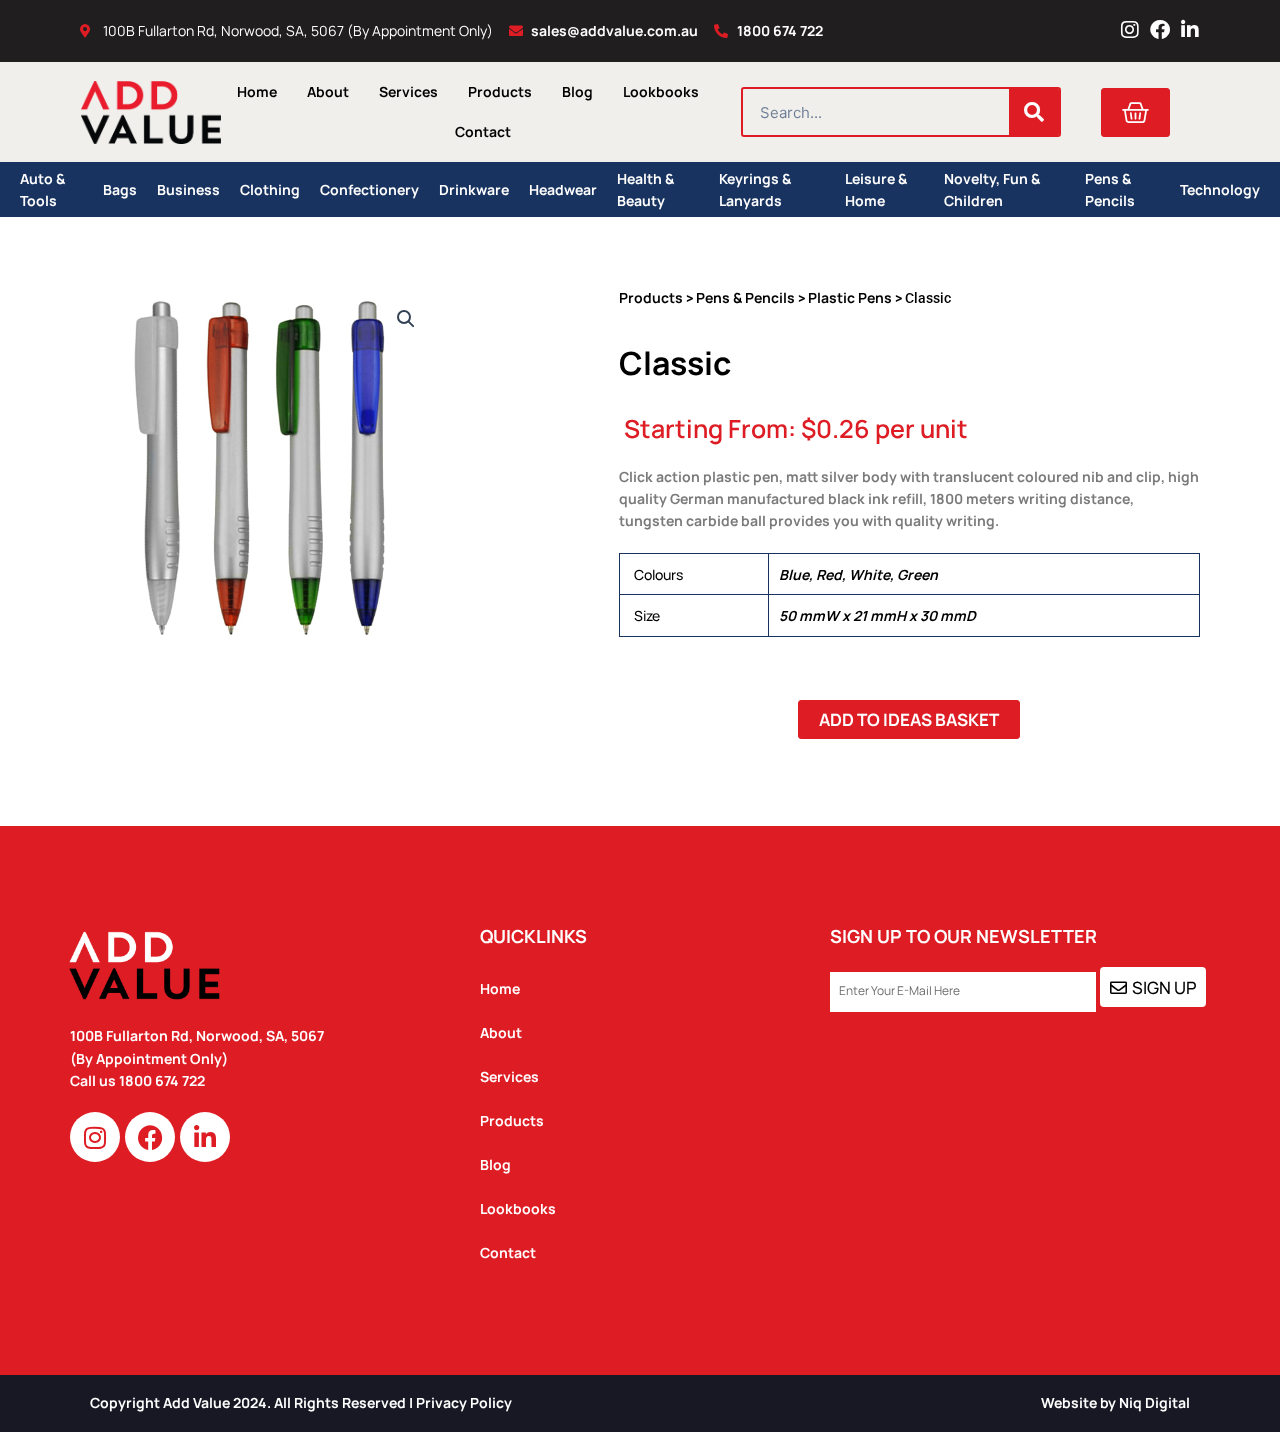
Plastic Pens (850, 297)
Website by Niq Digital (1115, 1402)
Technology (1220, 189)
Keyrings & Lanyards (755, 189)
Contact (483, 131)
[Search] (1034, 112)
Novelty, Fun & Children (992, 189)
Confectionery (369, 189)
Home (257, 91)
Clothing (270, 189)
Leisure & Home (876, 189)
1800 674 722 (163, 1080)
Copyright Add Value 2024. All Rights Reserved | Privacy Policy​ (301, 1402)
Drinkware (474, 189)
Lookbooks (661, 91)
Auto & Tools (42, 189)
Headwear (563, 189)
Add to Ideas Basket (909, 719)
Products (500, 91)
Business (188, 189)
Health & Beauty (645, 189)
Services (408, 91)
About (328, 91)
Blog (577, 91)
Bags (120, 189)
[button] (406, 319)
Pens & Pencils (1110, 189)
